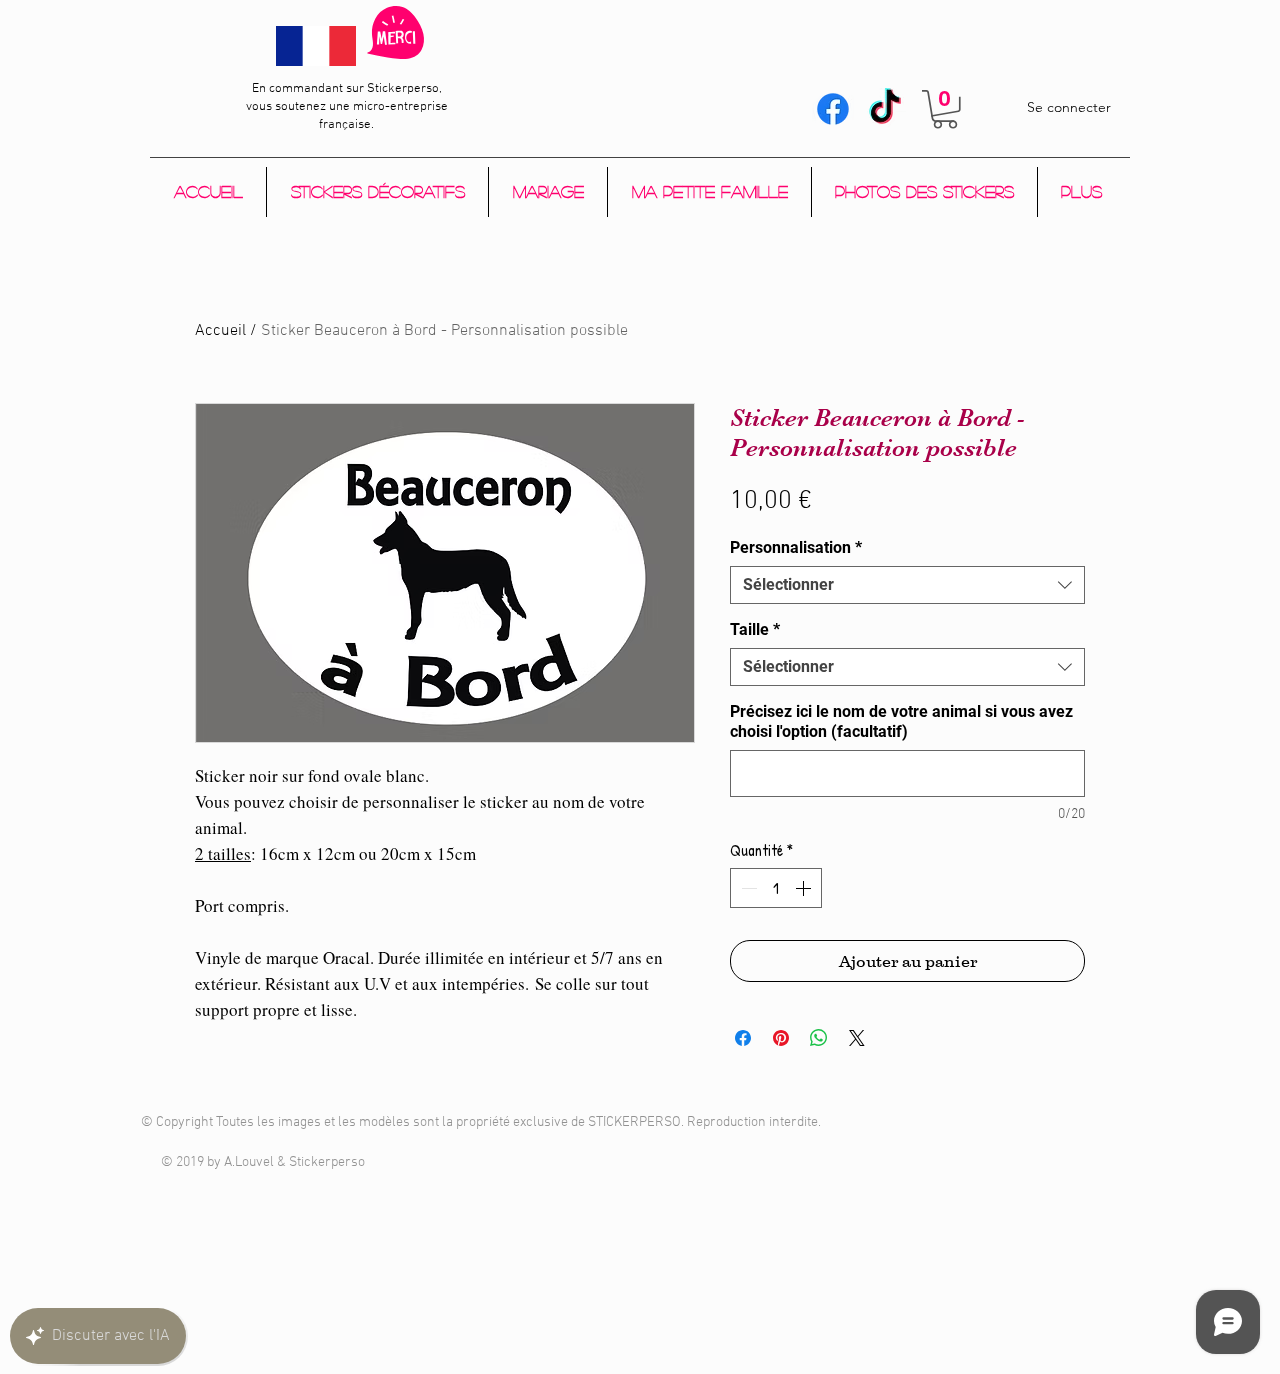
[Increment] (805, 888)
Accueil (220, 331)
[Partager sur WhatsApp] (819, 1038)
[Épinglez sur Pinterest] (781, 1038)
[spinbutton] (776, 888)
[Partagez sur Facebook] (743, 1038)
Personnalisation (796, 547)
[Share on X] (857, 1038)
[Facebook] (833, 109)
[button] (945, 109)
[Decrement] (747, 888)
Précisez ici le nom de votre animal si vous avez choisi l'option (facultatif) (901, 721)
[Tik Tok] (885, 109)
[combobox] (907, 585)
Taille (755, 629)
